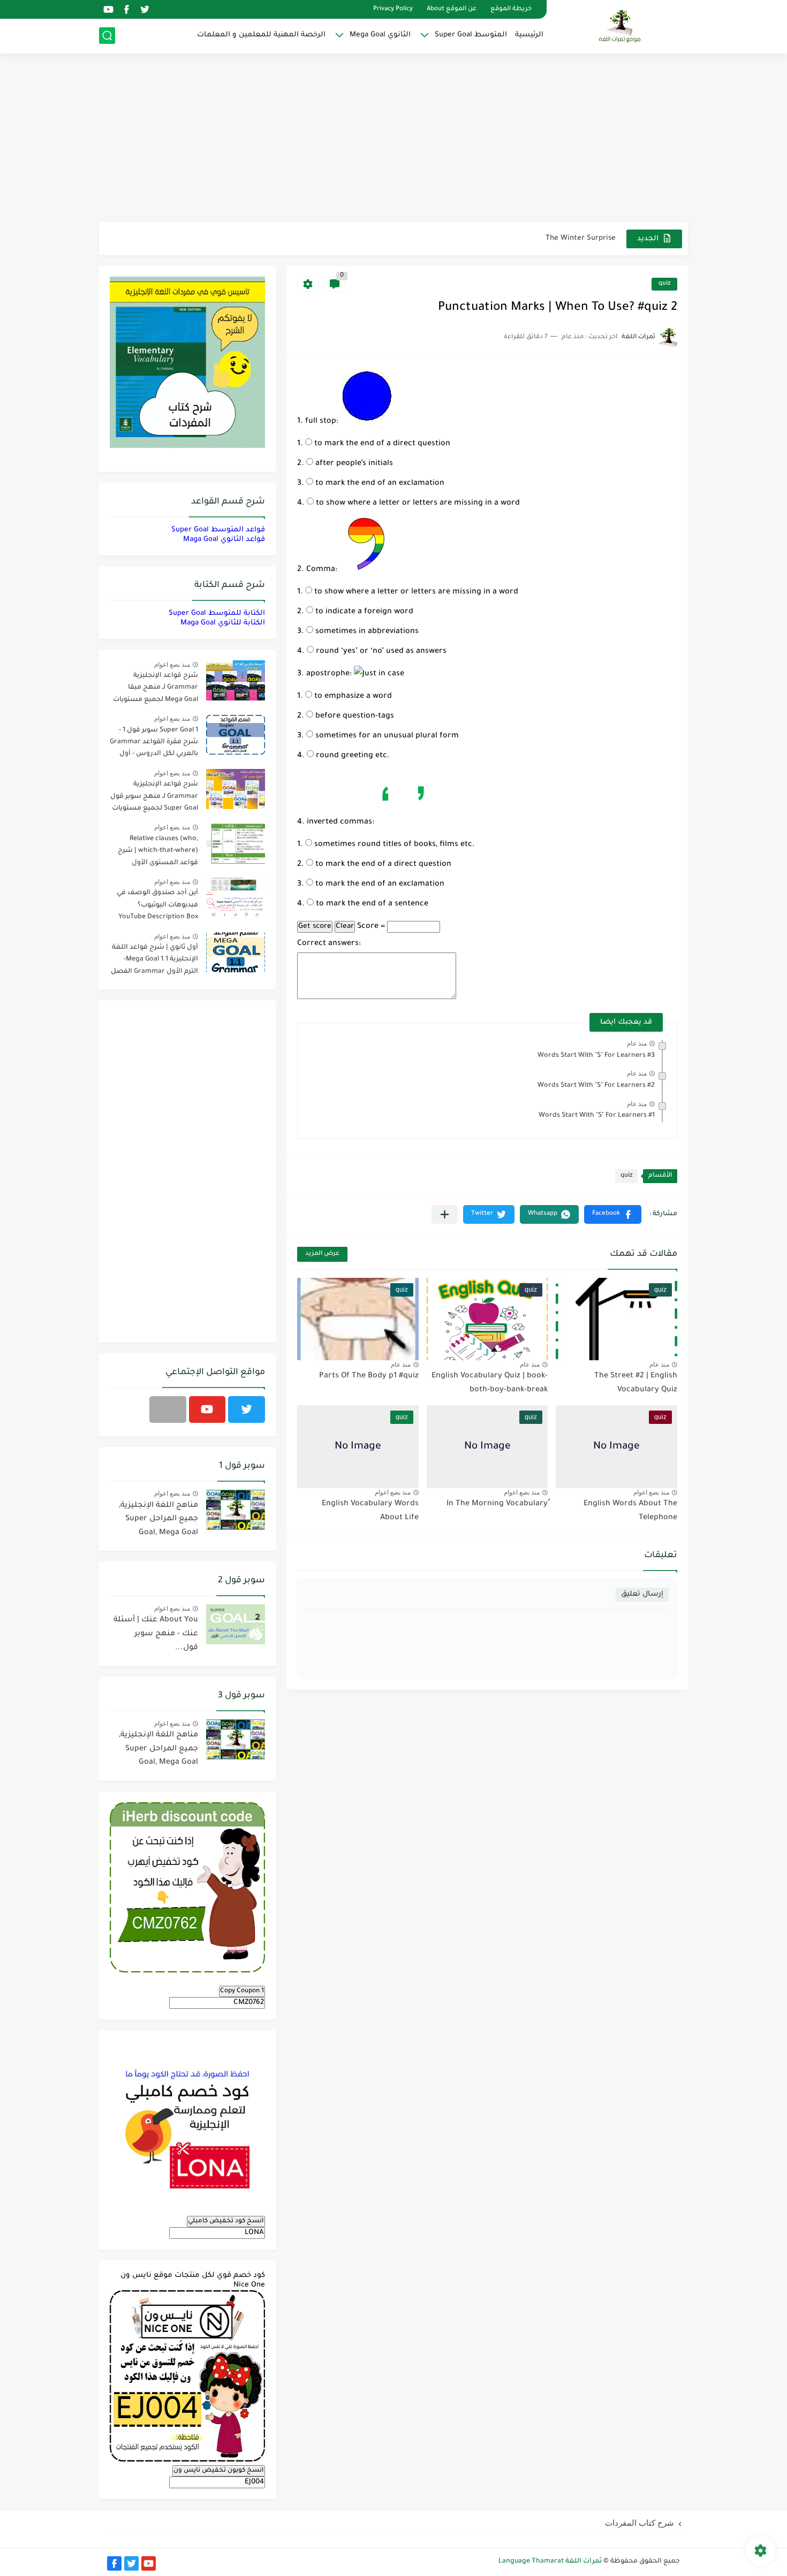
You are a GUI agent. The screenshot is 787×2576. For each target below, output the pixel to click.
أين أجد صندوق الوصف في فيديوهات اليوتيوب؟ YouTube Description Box (157, 905)
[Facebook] (168, 1409)
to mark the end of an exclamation (379, 484)
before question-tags (354, 717)
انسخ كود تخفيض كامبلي (226, 2221)
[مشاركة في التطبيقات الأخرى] (445, 1214)
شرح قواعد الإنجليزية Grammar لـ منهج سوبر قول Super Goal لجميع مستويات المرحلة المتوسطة (154, 798)
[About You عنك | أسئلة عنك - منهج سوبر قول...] (236, 1624)
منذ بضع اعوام (651, 1492)
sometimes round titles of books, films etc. (393, 845)
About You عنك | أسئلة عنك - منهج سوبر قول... (156, 1634)
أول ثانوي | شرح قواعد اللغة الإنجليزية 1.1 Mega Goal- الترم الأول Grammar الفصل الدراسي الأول (154, 961)
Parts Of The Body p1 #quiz (369, 1376)
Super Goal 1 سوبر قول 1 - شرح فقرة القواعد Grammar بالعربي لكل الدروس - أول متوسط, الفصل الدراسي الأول (154, 744)
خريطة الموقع (511, 9)
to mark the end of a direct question (381, 444)
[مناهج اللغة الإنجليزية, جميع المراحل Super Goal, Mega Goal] (236, 1510)
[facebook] (126, 9)
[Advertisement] (393, 139)
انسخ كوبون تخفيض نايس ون (219, 2471)
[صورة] (236, 680)
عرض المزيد (322, 1254)
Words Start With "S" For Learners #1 (597, 1116)
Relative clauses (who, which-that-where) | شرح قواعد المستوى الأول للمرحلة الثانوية (158, 853)
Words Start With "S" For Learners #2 (596, 1086)
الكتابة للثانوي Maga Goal (223, 623)
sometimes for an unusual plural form (386, 736)
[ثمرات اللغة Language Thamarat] (621, 26)
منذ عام (637, 1043)
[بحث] (107, 36)
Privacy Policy (393, 9)
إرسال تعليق (642, 1594)
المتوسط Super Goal (471, 35)
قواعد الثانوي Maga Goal (224, 540)
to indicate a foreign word (363, 612)
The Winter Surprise (581, 238)
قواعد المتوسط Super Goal (218, 530)
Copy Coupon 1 (242, 1991)
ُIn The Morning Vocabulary (497, 1504)
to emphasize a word (352, 697)
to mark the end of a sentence (371, 904)
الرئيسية (529, 35)
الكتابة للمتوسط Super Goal (217, 613)
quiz (664, 284)
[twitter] (145, 9)
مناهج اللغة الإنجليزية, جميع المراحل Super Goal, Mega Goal (158, 1519)
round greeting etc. (352, 756)
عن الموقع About (452, 9)
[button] (613, 1214)
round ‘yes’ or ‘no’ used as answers (380, 652)
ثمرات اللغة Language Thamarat (550, 2562)
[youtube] (108, 9)
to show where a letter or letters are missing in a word (417, 504)
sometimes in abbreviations (366, 632)
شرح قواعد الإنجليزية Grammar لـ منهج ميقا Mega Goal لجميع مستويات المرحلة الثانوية (156, 689)
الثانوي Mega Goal (380, 35)
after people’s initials (353, 464)
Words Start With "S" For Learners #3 (596, 1056)
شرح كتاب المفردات (640, 2523)
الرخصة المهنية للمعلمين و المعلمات (261, 35)
